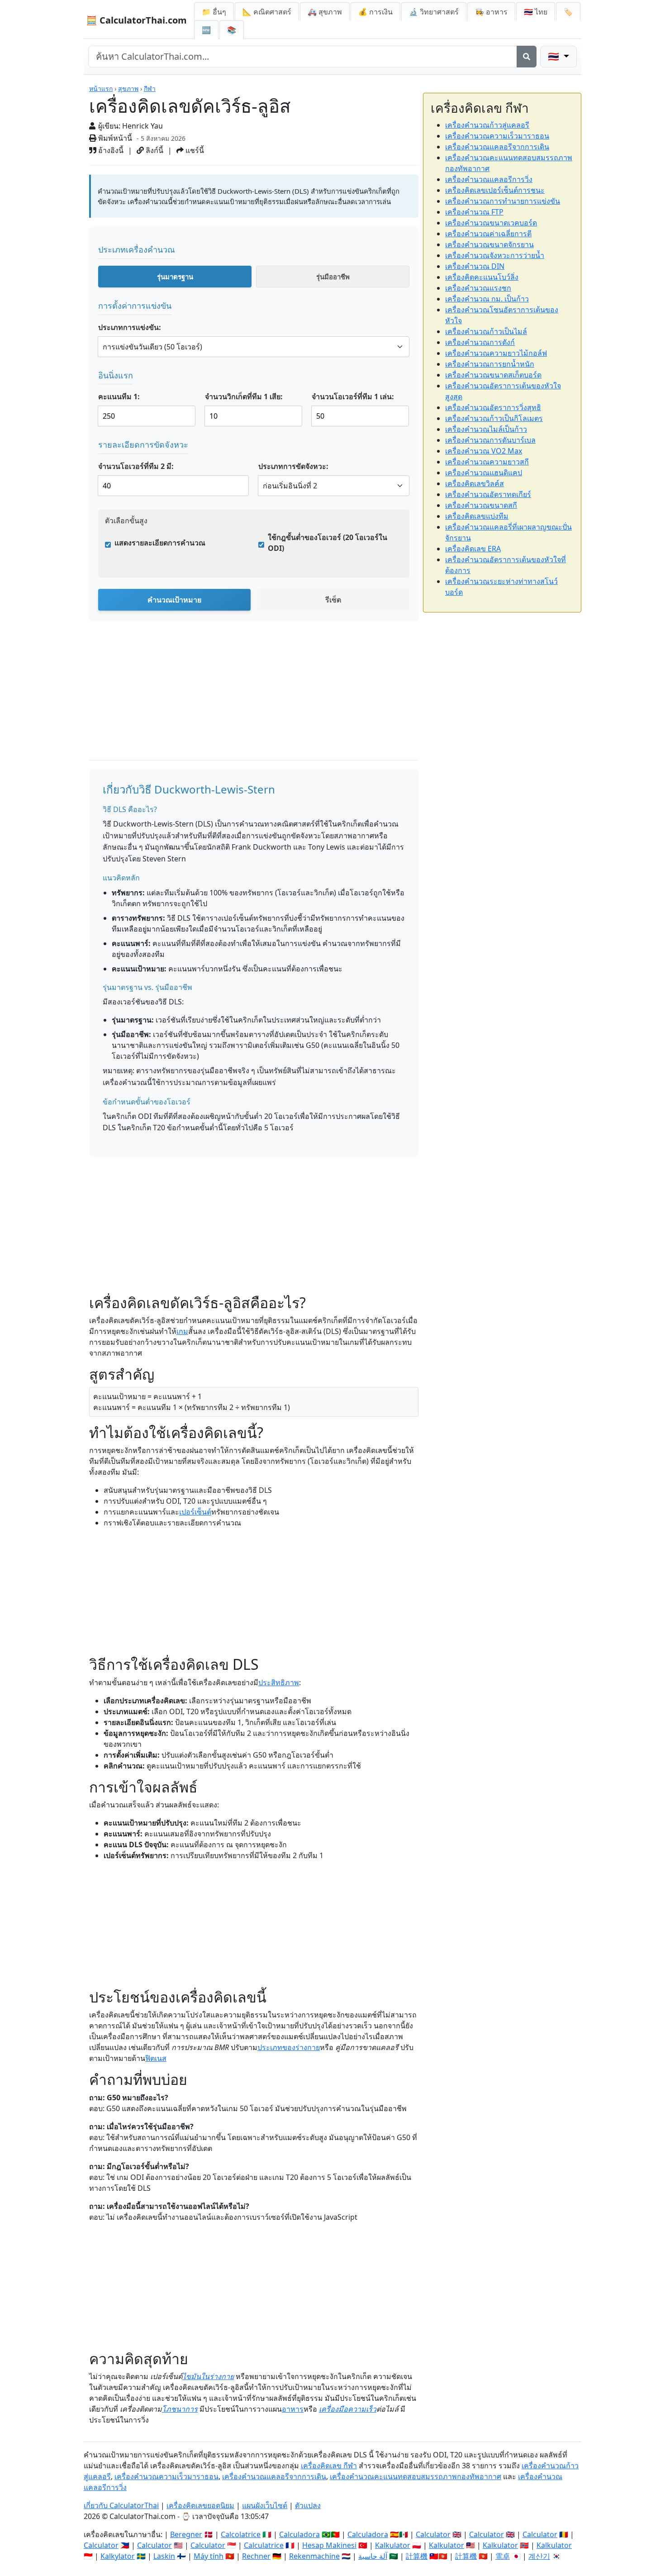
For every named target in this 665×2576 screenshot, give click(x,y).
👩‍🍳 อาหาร (491, 12)
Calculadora (299, 2534)
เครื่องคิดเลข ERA (473, 549)
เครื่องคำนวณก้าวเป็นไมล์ (486, 331)
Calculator (433, 2534)
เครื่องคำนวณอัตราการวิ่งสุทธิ (493, 407)
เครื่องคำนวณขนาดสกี (481, 505)
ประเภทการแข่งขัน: (130, 327)
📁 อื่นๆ (214, 12)
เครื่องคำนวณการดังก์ (480, 342)
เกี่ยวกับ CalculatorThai (121, 2505)
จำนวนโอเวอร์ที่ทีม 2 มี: (136, 466)
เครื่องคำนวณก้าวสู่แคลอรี (487, 125)
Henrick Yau (142, 126)
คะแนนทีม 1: (119, 397)
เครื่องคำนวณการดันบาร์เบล (490, 440)
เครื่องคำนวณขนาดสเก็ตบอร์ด (493, 375)
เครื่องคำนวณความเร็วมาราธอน (497, 136)
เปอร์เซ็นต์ (195, 1512)
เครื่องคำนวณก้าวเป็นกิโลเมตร (494, 418)
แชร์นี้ (194, 150)
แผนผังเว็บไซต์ (265, 2505)
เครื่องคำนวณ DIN (475, 266)
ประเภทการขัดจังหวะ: (293, 466)
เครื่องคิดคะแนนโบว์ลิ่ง (482, 277)
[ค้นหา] (527, 57)
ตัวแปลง (308, 2505)
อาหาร (293, 2409)
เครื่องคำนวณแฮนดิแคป (484, 473)
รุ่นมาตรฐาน (175, 277)
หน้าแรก (101, 88)
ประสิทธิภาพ (279, 1682)
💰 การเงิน (375, 12)
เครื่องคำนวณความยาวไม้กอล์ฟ (496, 353)
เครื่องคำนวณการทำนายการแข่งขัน (503, 201)
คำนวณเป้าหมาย (174, 600)
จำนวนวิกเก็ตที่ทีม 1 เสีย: (244, 397)
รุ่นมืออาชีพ (333, 277)
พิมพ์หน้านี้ (114, 138)
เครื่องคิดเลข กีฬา (329, 2466)
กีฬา (150, 88)
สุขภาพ (128, 88)
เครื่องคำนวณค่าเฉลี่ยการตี (488, 234)
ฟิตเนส (156, 2058)
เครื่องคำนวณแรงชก (478, 288)
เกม (182, 1331)
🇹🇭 (536, 12)
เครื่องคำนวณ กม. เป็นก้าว (487, 299)
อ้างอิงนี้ (110, 150)
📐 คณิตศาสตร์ (267, 12)
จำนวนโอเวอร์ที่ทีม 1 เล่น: (353, 397)
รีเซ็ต (333, 600)
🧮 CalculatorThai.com (136, 20)
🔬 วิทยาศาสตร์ (434, 12)
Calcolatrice (241, 2534)
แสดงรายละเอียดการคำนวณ (160, 543)
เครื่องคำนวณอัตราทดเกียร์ (488, 494)
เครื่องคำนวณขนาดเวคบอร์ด (491, 223)
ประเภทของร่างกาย (289, 2047)
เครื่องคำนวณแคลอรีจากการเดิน (497, 147)
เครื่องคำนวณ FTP (474, 212)
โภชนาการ (180, 2409)
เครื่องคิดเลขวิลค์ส (475, 483)
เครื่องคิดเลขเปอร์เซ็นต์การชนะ (495, 190)
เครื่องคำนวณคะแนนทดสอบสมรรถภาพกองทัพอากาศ (416, 2476)
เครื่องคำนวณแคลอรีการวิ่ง (489, 179)
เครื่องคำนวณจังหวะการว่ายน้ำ (495, 255)
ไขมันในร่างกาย (208, 2376)
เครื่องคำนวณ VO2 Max (484, 451)
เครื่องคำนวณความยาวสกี (487, 462)
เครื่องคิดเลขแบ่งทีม (477, 516)
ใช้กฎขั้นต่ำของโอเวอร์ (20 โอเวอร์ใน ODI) (328, 543)
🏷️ (568, 12)
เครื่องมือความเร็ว (348, 2409)
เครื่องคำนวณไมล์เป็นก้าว (486, 429)
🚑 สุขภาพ (325, 12)
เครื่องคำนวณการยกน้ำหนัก (490, 364)
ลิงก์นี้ (154, 150)
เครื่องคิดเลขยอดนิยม (200, 2505)
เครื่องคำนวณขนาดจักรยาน (489, 244)
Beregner (186, 2534)
